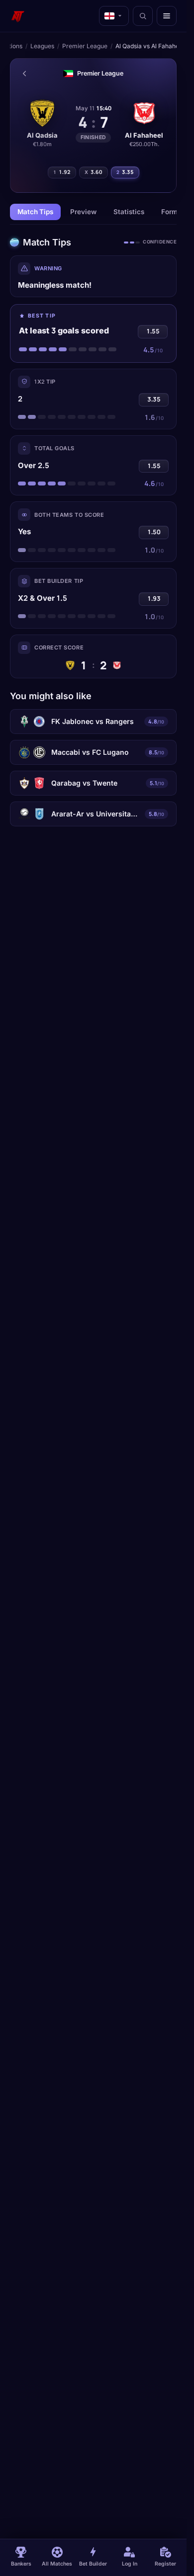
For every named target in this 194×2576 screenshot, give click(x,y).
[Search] (143, 16)
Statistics (129, 212)
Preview (83, 212)
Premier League (85, 46)
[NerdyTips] (18, 16)
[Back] (24, 74)
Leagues (42, 46)
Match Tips (35, 212)
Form (169, 212)
